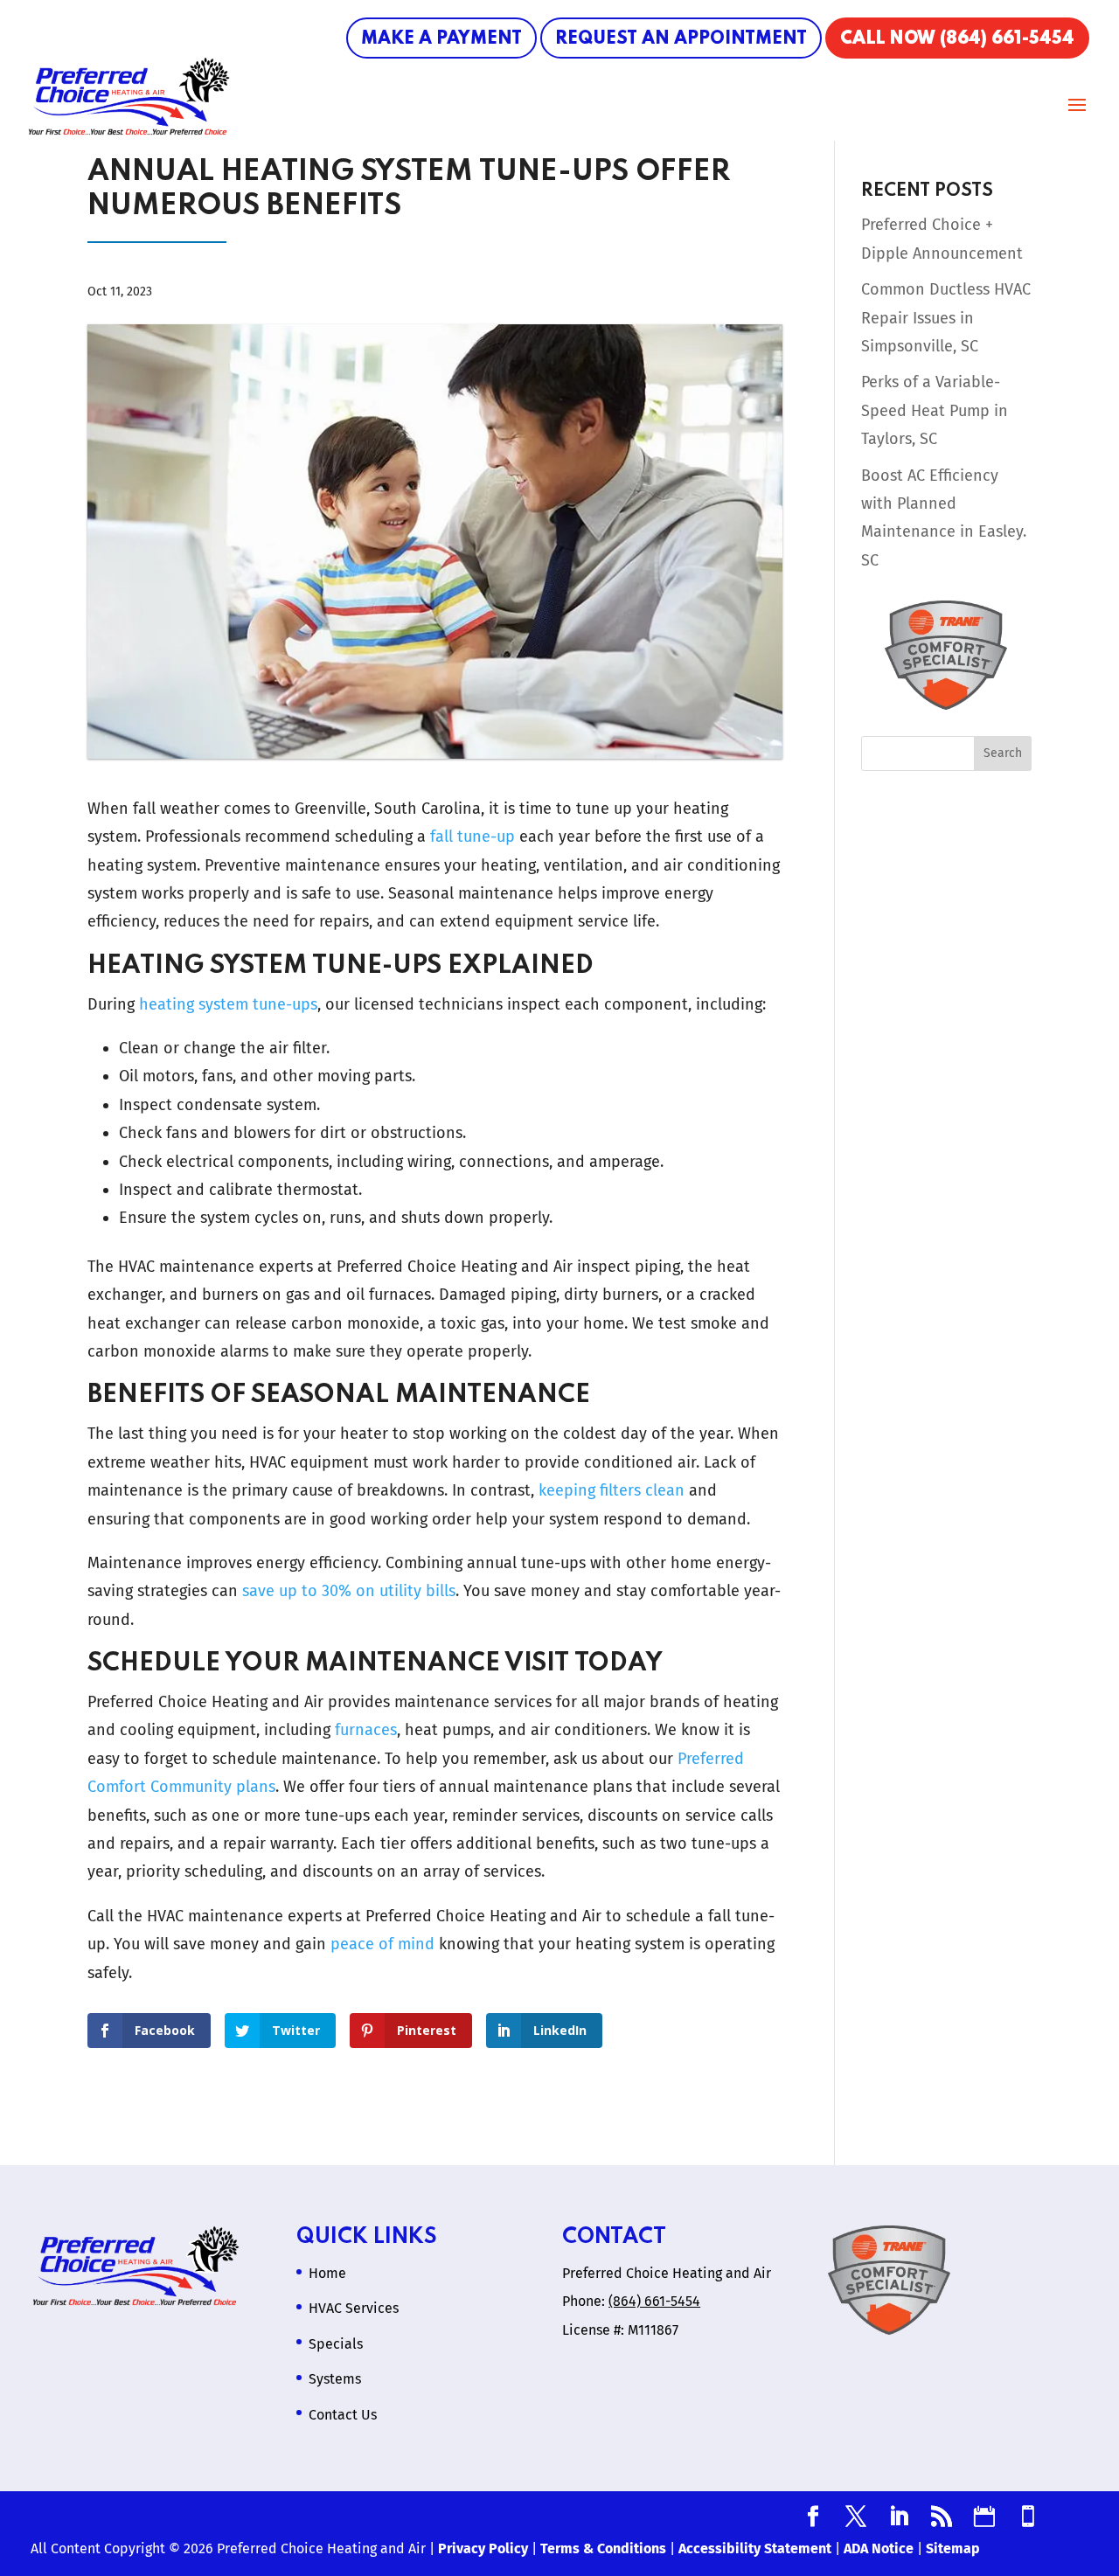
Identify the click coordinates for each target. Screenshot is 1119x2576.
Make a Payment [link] (441, 39)
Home (327, 2273)
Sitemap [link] (953, 2548)
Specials (336, 2344)
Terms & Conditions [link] (603, 2548)
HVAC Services (354, 2308)
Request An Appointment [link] (681, 39)
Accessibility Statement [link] (755, 2548)
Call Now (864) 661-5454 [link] (957, 39)
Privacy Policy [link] (483, 2548)
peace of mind (382, 1944)
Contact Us (343, 2415)
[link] (813, 2518)
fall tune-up (473, 837)
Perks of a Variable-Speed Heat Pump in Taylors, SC (935, 410)
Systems (335, 2379)
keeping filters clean (612, 1490)
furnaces (366, 1730)
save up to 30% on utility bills (349, 1591)
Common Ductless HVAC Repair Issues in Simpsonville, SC (946, 318)
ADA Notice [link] (879, 2548)
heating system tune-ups (228, 1004)
